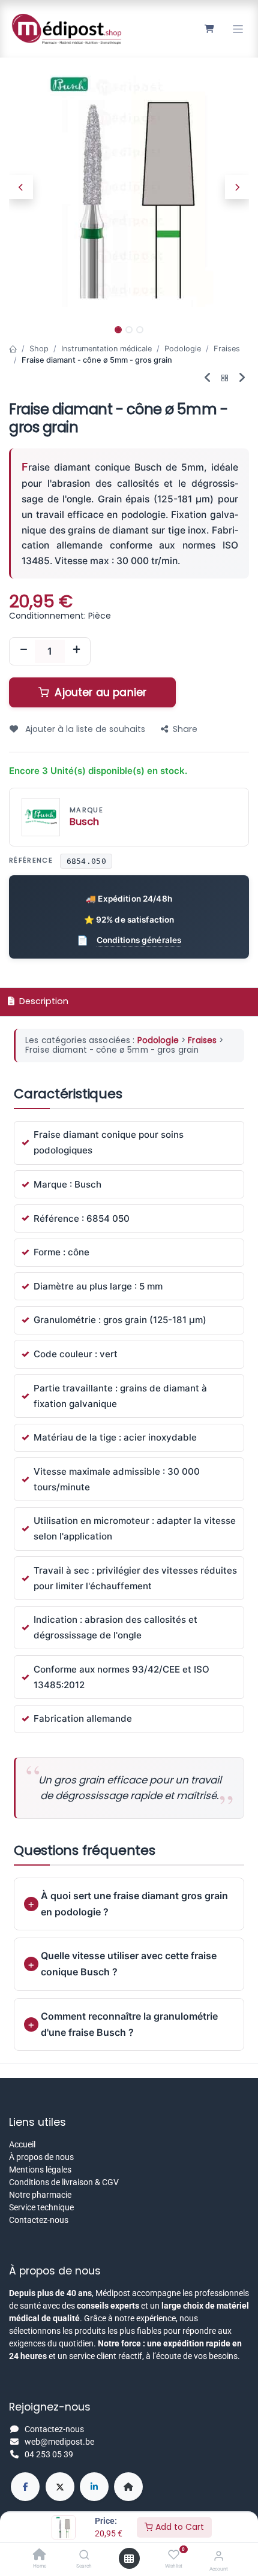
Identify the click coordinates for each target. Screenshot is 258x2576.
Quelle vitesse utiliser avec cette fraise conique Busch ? (129, 1964)
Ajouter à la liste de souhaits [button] (84, 729)
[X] (60, 2487)
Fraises (227, 349)
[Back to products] (225, 379)
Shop (39, 349)
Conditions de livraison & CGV (64, 2182)
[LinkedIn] (94, 2487)
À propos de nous (41, 2157)
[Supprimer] (23, 651)
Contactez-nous (39, 2220)
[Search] (84, 2556)
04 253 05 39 (49, 2454)
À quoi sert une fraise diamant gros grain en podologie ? (134, 1904)
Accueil (22, 2144)
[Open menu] (129, 2559)
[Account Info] (219, 2556)
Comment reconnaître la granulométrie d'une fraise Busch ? (129, 2024)
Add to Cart (178, 2527)
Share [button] (185, 729)
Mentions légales (40, 2170)
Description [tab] (43, 1001)
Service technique (41, 2207)
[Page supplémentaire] (128, 2487)
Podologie (183, 349)
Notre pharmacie (40, 2195)
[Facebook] (25, 2487)
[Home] (40, 2556)
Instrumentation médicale (106, 349)
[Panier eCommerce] (209, 29)
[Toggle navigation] (238, 29)
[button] (21, 187)
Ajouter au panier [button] (99, 692)
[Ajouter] (76, 651)
